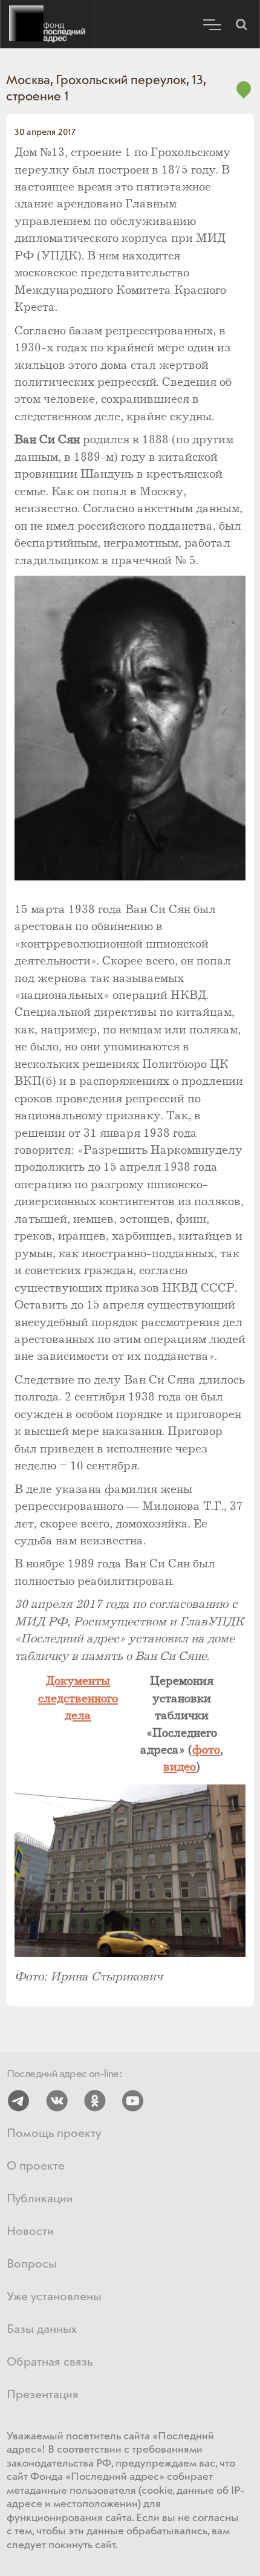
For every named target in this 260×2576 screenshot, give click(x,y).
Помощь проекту (54, 2134)
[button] (241, 24)
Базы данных (42, 2330)
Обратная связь (50, 2362)
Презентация (43, 2395)
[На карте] (244, 96)
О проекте (36, 2166)
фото (206, 1750)
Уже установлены (54, 2297)
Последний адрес (47, 24)
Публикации (40, 2199)
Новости (30, 2232)
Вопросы (32, 2264)
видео (180, 1767)
